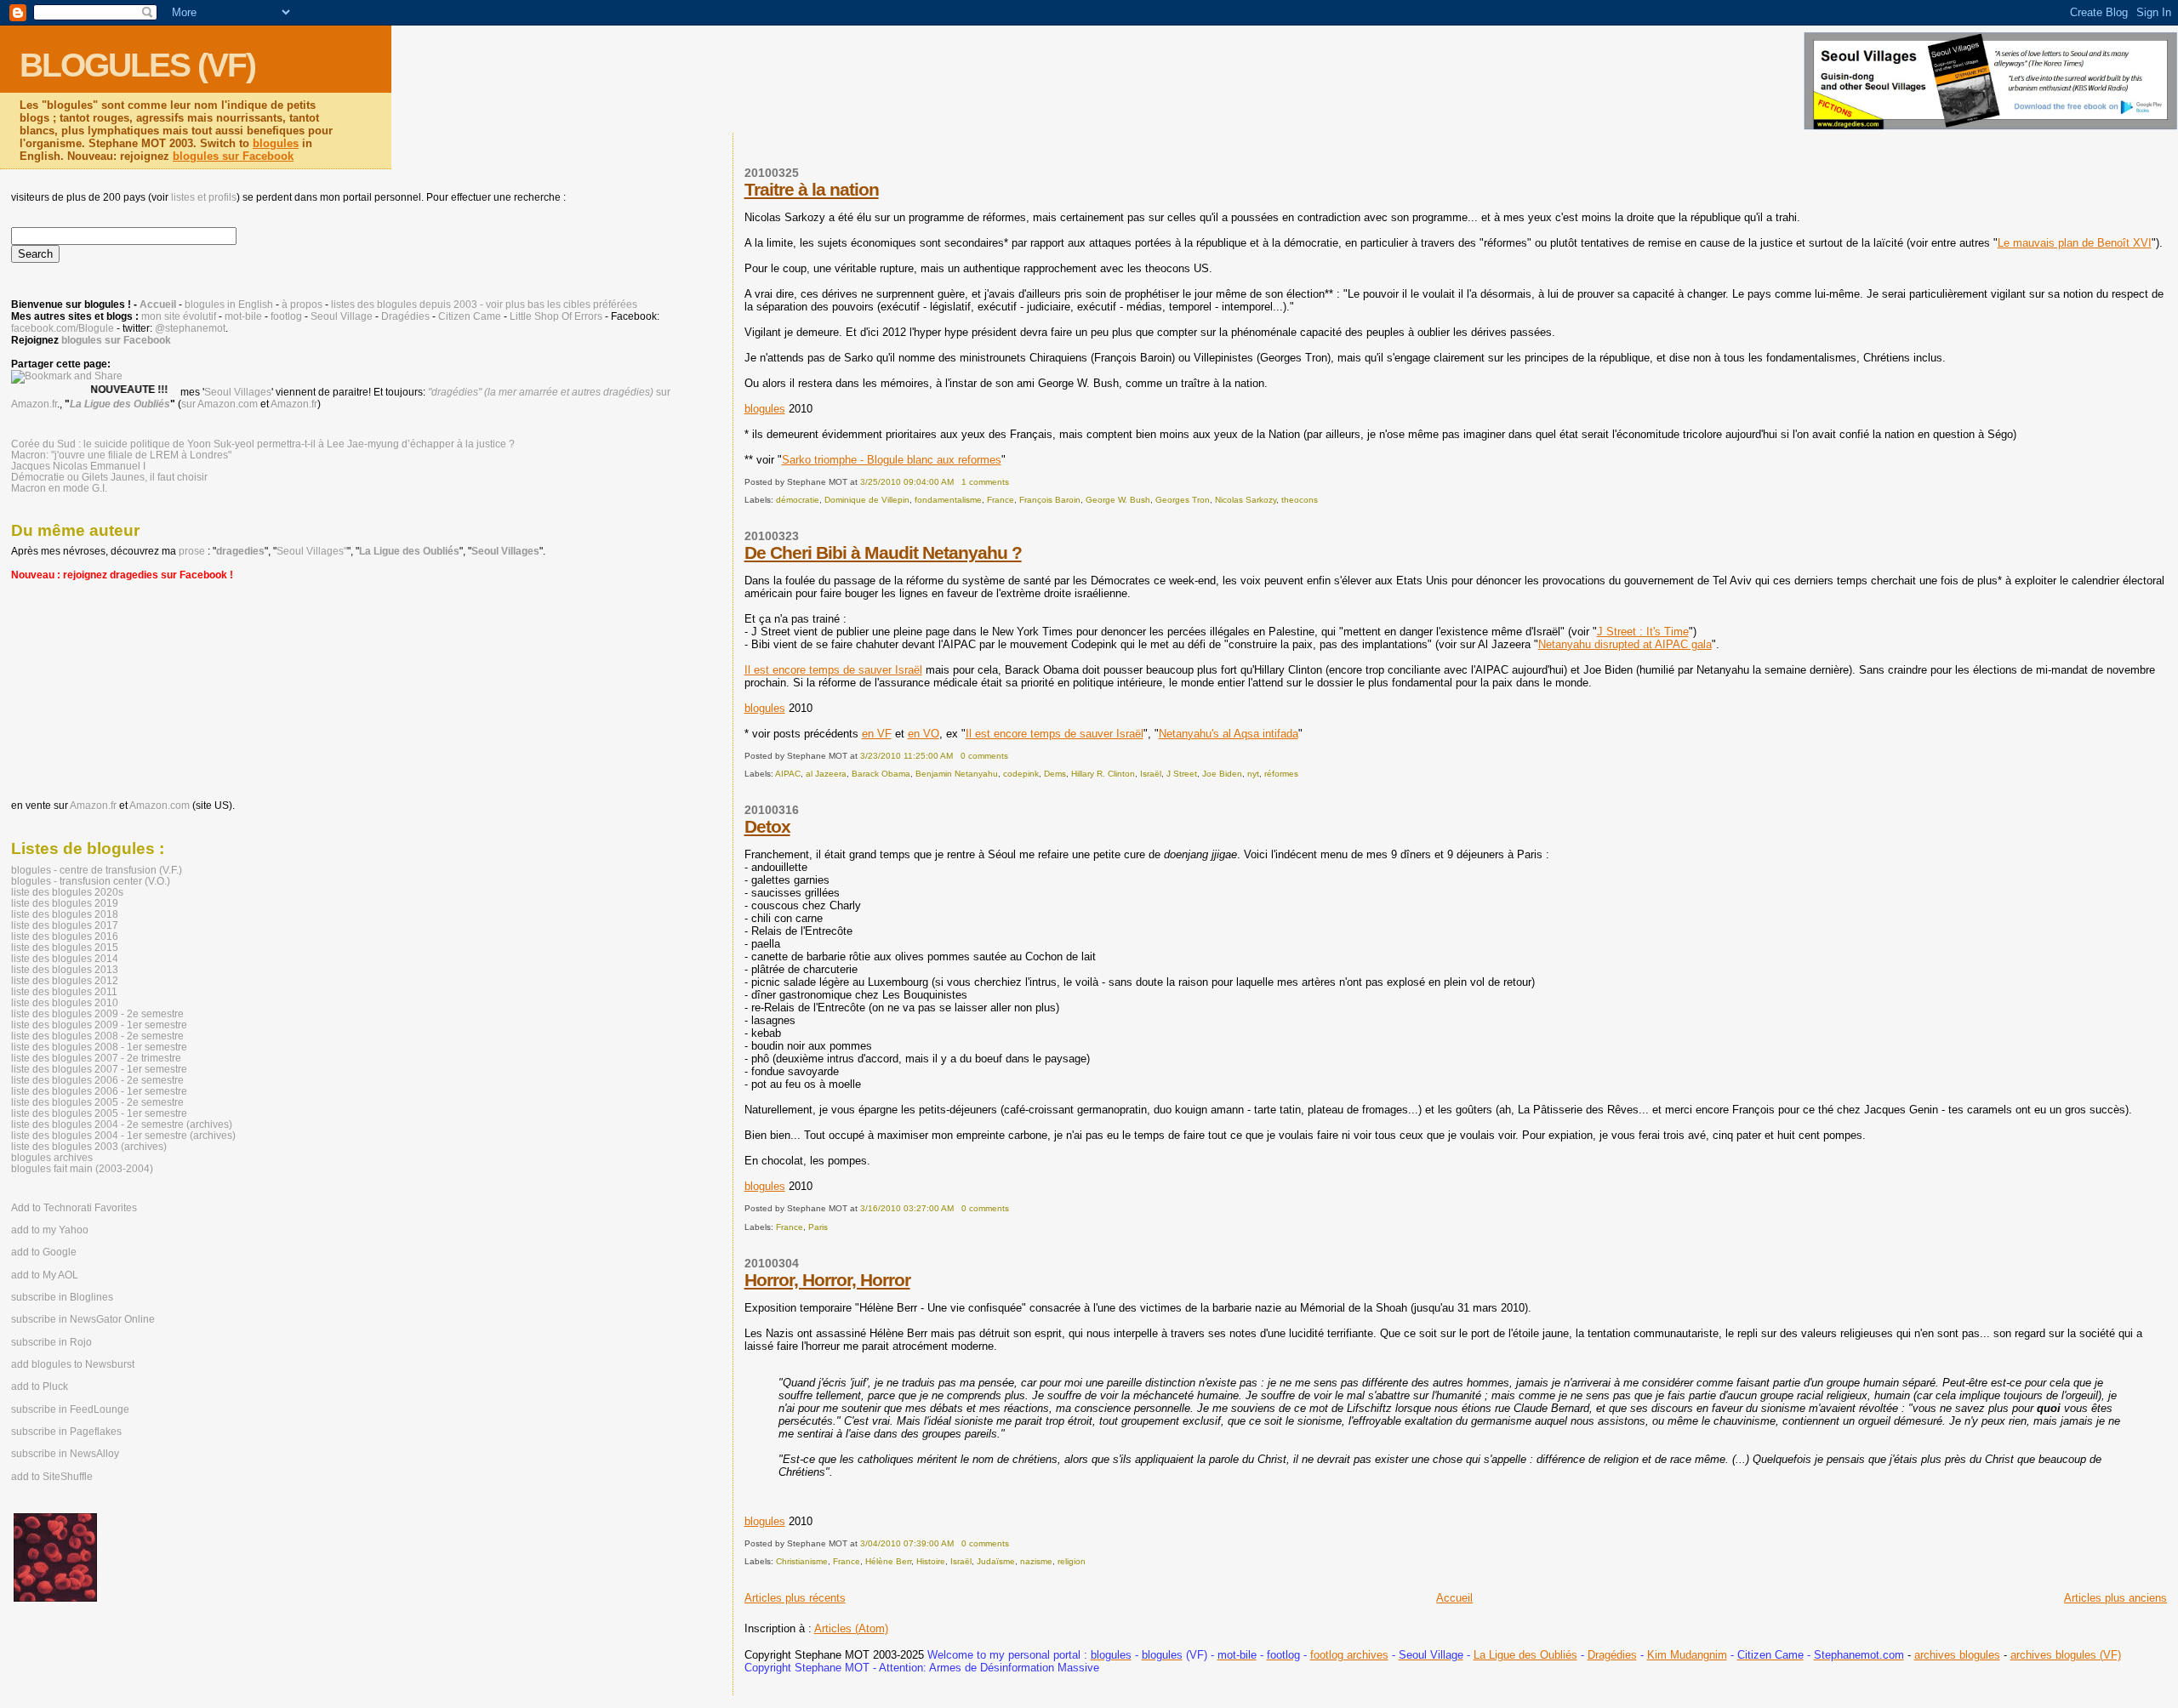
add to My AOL (45, 1275)
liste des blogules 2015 (65, 947)
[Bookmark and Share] (67, 376)
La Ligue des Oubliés (1525, 1655)
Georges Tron (1183, 500)
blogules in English (229, 305)
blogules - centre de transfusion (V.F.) (97, 870)
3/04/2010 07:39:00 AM (907, 1543)
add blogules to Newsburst (73, 1364)
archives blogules (1957, 1655)
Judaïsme (996, 1561)
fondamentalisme (948, 500)
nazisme (1036, 1561)
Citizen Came (470, 316)
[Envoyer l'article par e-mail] (1013, 482)
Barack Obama (881, 774)
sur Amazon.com (220, 404)
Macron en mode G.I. (59, 488)
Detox (767, 826)
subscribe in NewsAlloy (65, 1454)
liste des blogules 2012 (65, 980)
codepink (1021, 774)
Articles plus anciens (2115, 1598)
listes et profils (204, 197)
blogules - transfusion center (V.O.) (91, 881)
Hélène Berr (888, 1561)
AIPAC (788, 774)
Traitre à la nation (812, 189)
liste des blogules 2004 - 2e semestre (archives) (122, 1124)
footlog (286, 316)
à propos (302, 305)
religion (1072, 1561)
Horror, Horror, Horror (827, 1280)
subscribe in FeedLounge (70, 1409)
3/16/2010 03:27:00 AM (907, 1208)
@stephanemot (190, 328)
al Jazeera (826, 774)
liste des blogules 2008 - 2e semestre (97, 1036)
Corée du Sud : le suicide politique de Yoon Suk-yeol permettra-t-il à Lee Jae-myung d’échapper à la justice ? (263, 444)
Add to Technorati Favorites (74, 1208)
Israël (1151, 774)
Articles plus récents (795, 1598)
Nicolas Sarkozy (1246, 500)
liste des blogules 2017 (65, 925)
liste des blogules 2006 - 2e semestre (97, 1080)
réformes (1281, 774)
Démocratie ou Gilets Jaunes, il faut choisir (109, 477)
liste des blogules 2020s (67, 892)
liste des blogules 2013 (65, 969)
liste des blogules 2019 (65, 903)
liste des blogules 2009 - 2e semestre (97, 1013)
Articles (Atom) (851, 1628)
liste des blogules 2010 (65, 1002)
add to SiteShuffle (52, 1477)
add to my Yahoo (50, 1230)
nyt (1253, 774)
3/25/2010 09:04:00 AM (907, 482)
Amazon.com (160, 806)
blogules (276, 143)
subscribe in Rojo (51, 1342)
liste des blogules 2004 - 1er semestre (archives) (123, 1135)
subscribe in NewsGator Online (83, 1319)
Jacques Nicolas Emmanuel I (78, 466)
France (1001, 500)
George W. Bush (1118, 500)
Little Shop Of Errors (556, 316)
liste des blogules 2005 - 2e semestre (97, 1102)
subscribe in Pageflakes (66, 1432)
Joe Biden (1222, 774)
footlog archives (1349, 1655)
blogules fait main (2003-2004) (82, 1168)
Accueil (1454, 1598)
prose (192, 551)
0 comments (984, 756)
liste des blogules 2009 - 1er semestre (99, 1025)
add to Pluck (40, 1386)
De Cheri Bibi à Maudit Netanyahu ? (883, 552)
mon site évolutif (179, 316)
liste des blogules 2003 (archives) (89, 1146)
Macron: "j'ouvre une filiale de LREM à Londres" (121, 455)
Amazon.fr (294, 404)
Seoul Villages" (312, 551)
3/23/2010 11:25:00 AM (907, 756)
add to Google (44, 1252)
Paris (818, 1227)
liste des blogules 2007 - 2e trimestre (96, 1058)
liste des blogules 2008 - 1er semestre (99, 1047)
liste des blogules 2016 (65, 936)
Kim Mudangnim (1687, 1655)
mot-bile (243, 316)
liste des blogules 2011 (64, 991)
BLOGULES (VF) (137, 65)
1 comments (985, 482)
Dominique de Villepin (867, 500)
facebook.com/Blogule (63, 328)
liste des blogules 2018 (65, 914)
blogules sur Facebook (233, 156)
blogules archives (52, 1157)
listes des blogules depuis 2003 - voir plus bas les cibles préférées (484, 305)
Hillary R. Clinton (1103, 774)
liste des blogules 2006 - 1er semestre (99, 1091)
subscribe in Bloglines (62, 1297)
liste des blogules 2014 (65, 958)
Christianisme (802, 1561)
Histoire (931, 1561)
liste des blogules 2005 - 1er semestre (99, 1113)
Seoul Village (342, 316)
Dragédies (1612, 1655)
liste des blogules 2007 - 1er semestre (99, 1069)
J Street (1182, 774)
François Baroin (1050, 500)
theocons (1300, 500)
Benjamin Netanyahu (957, 774)
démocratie (798, 500)
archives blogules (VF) (2066, 1655)
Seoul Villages (238, 392)
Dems (1055, 774)
